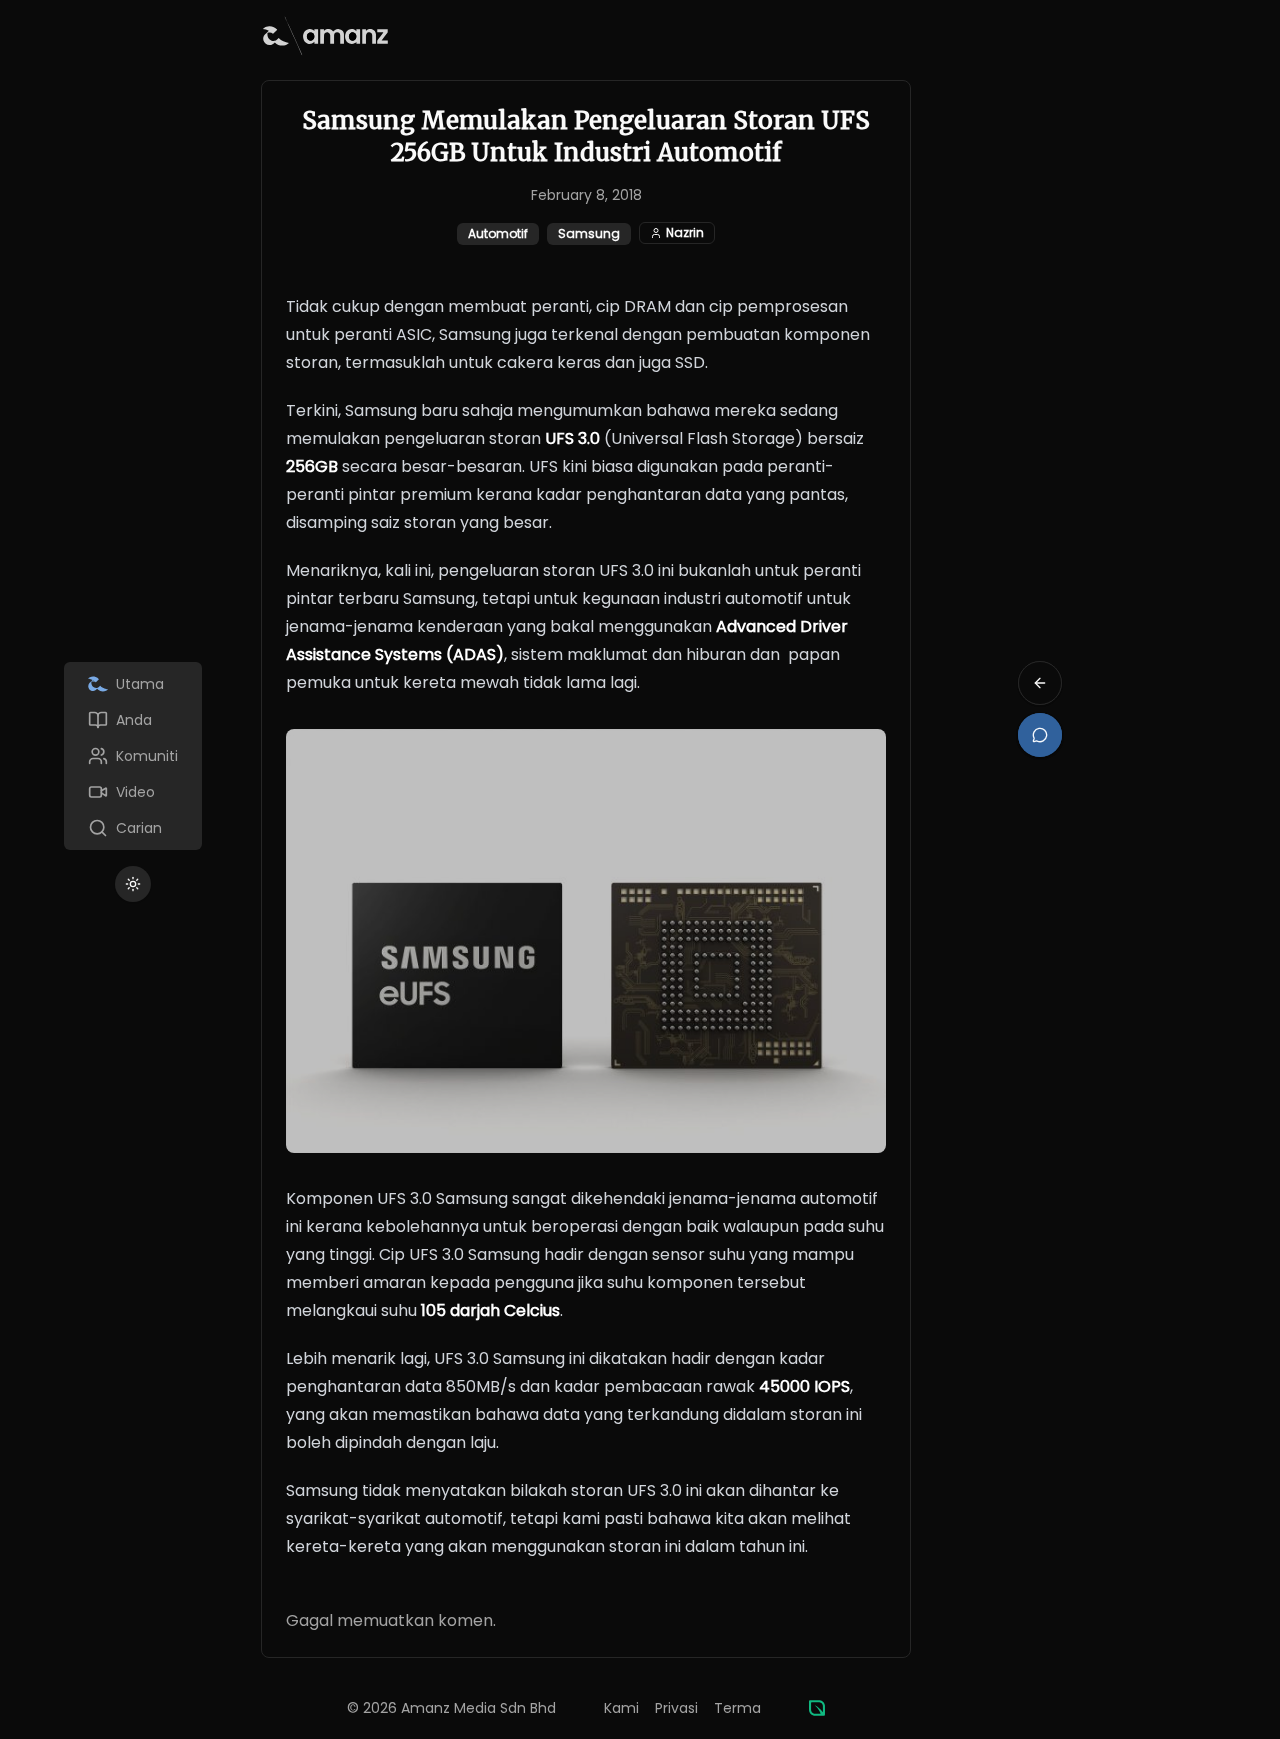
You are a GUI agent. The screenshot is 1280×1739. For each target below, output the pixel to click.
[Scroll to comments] (1040, 735)
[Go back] (1040, 683)
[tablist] (133, 756)
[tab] (133, 684)
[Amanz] (817, 1708)
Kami (621, 1708)
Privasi (676, 1708)
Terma (737, 1708)
